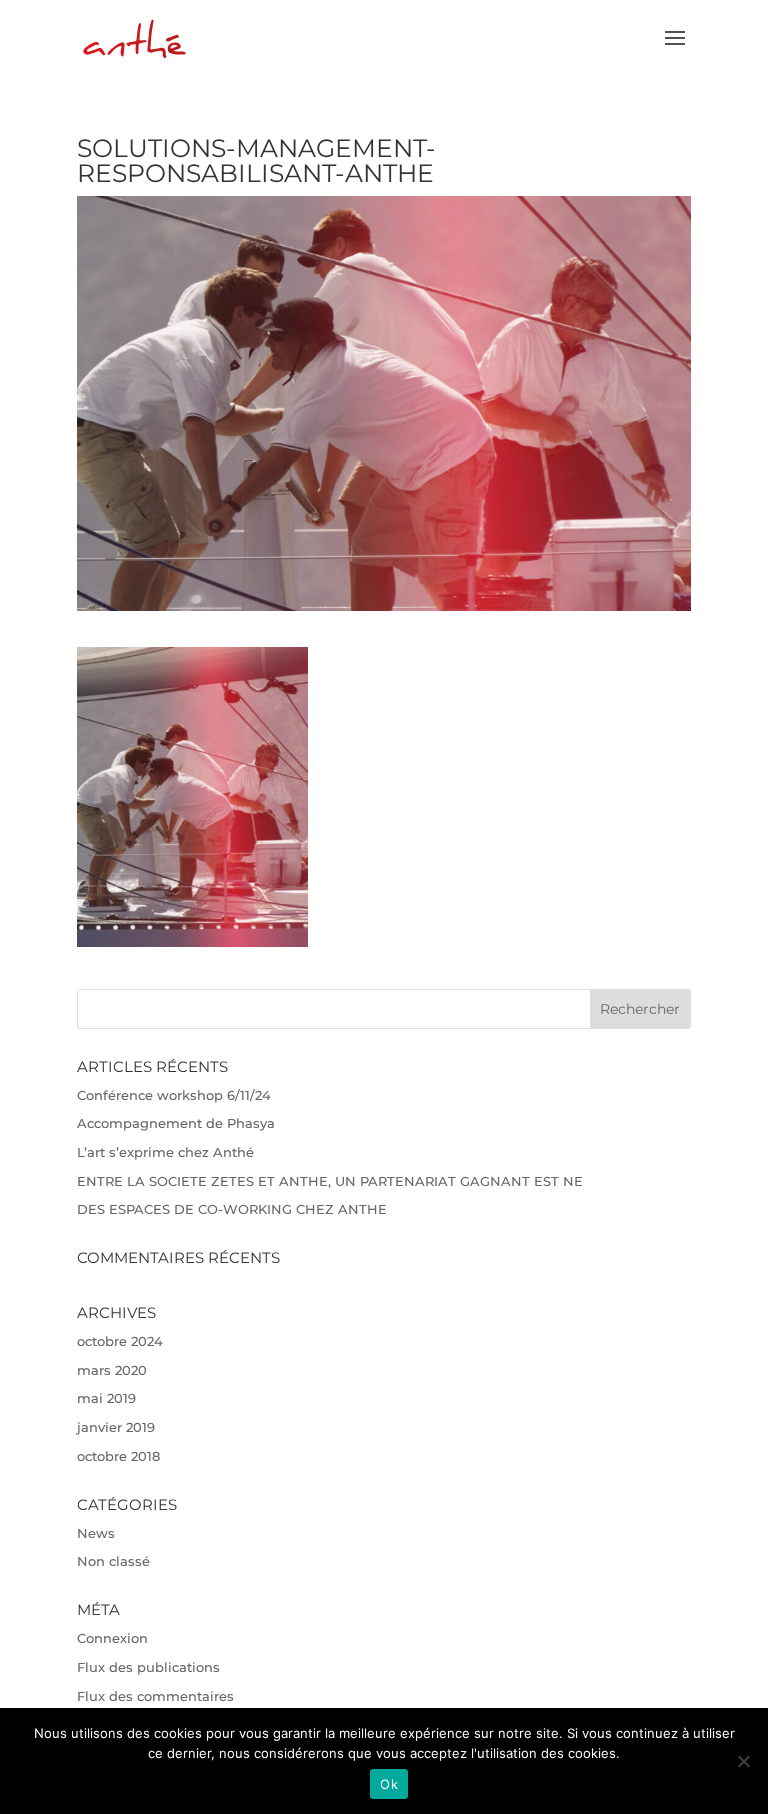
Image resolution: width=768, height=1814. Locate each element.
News (96, 1533)
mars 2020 (112, 1370)
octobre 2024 (120, 1341)
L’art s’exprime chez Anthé (165, 1152)
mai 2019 (106, 1398)
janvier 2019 (116, 1427)
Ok (389, 1784)
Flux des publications (148, 1667)
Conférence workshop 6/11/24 (174, 1095)
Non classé (113, 1561)
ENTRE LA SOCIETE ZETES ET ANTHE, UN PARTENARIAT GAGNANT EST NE (330, 1181)
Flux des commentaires (155, 1696)
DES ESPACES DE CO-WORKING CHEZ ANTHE (232, 1209)
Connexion (112, 1638)
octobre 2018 (118, 1456)
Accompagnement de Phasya (176, 1123)
